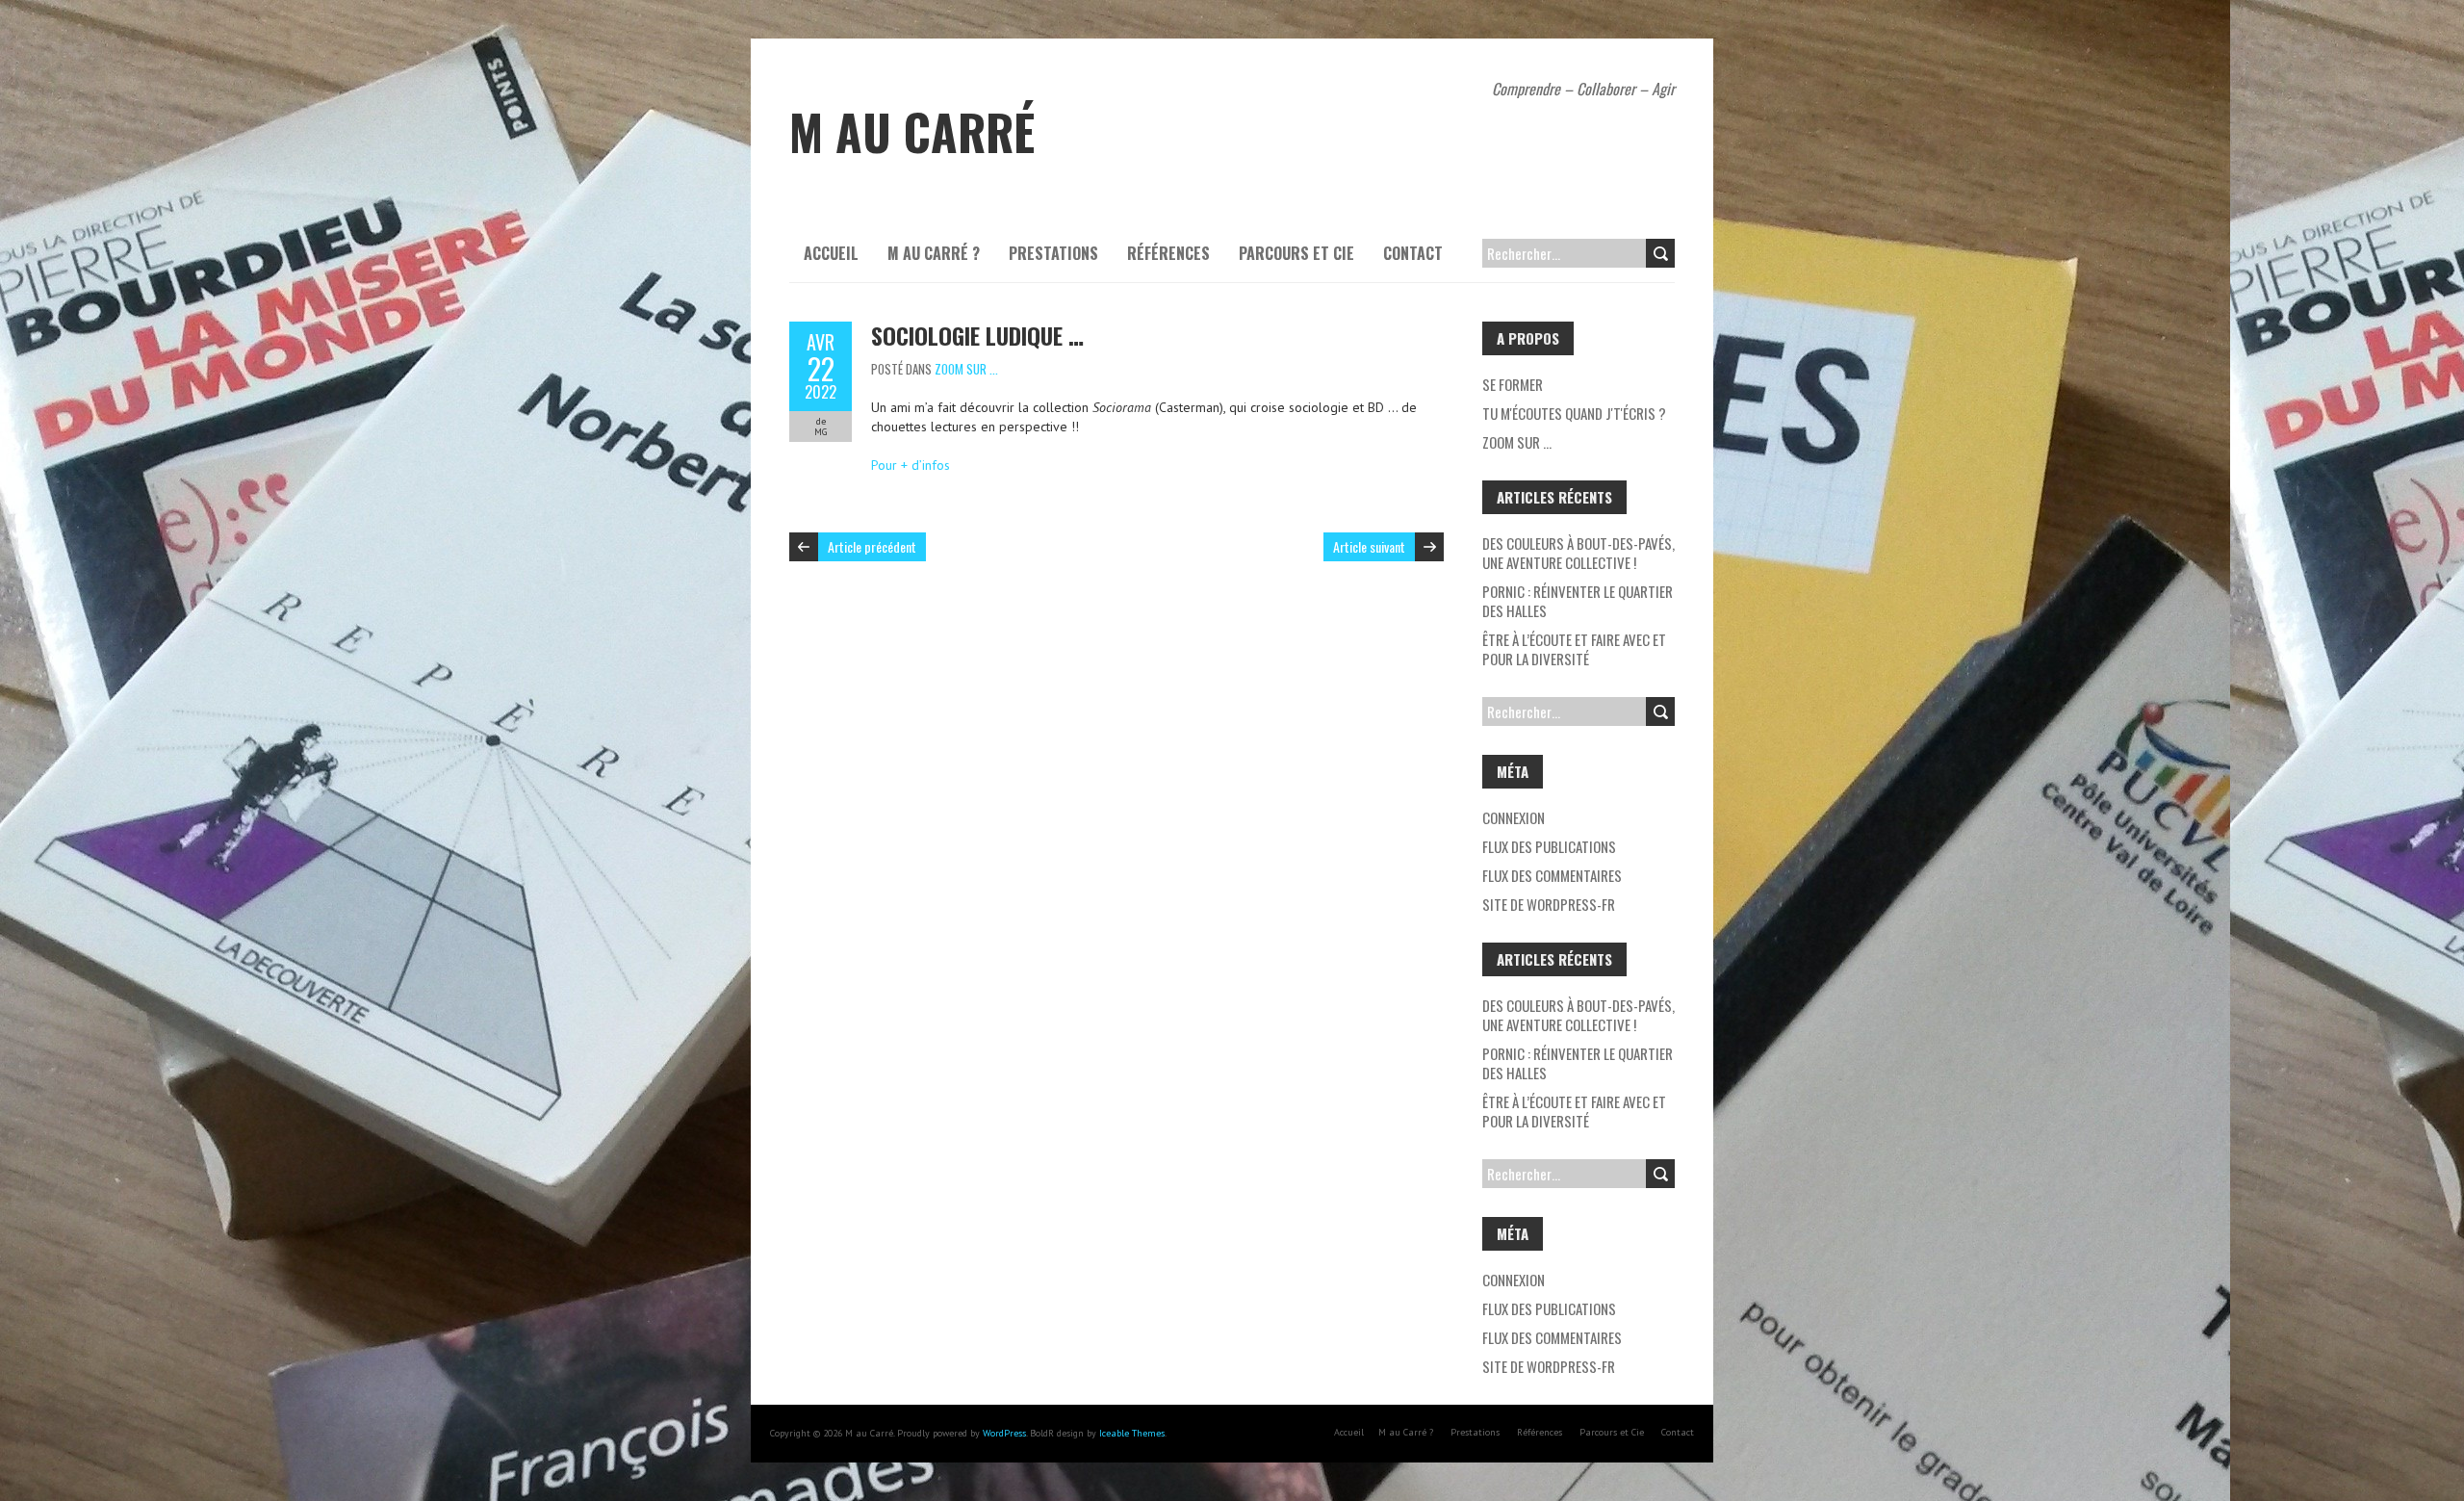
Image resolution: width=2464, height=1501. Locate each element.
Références (1168, 253)
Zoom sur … (1517, 442)
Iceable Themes (1132, 1433)
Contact (1413, 253)
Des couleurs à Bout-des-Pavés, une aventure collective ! (1578, 553)
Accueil (831, 253)
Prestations (1053, 253)
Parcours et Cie (1296, 253)
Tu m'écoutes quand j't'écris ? (1574, 413)
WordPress (1004, 1433)
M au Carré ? (934, 253)
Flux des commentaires (1552, 875)
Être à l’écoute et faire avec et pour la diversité (1574, 649)
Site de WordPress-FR (1549, 904)
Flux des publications (1549, 846)
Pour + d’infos (911, 465)
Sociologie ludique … (977, 335)
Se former (1513, 384)
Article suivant (1369, 546)
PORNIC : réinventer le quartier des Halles (1578, 601)
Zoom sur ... (966, 369)
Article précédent (872, 546)
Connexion (1514, 817)
